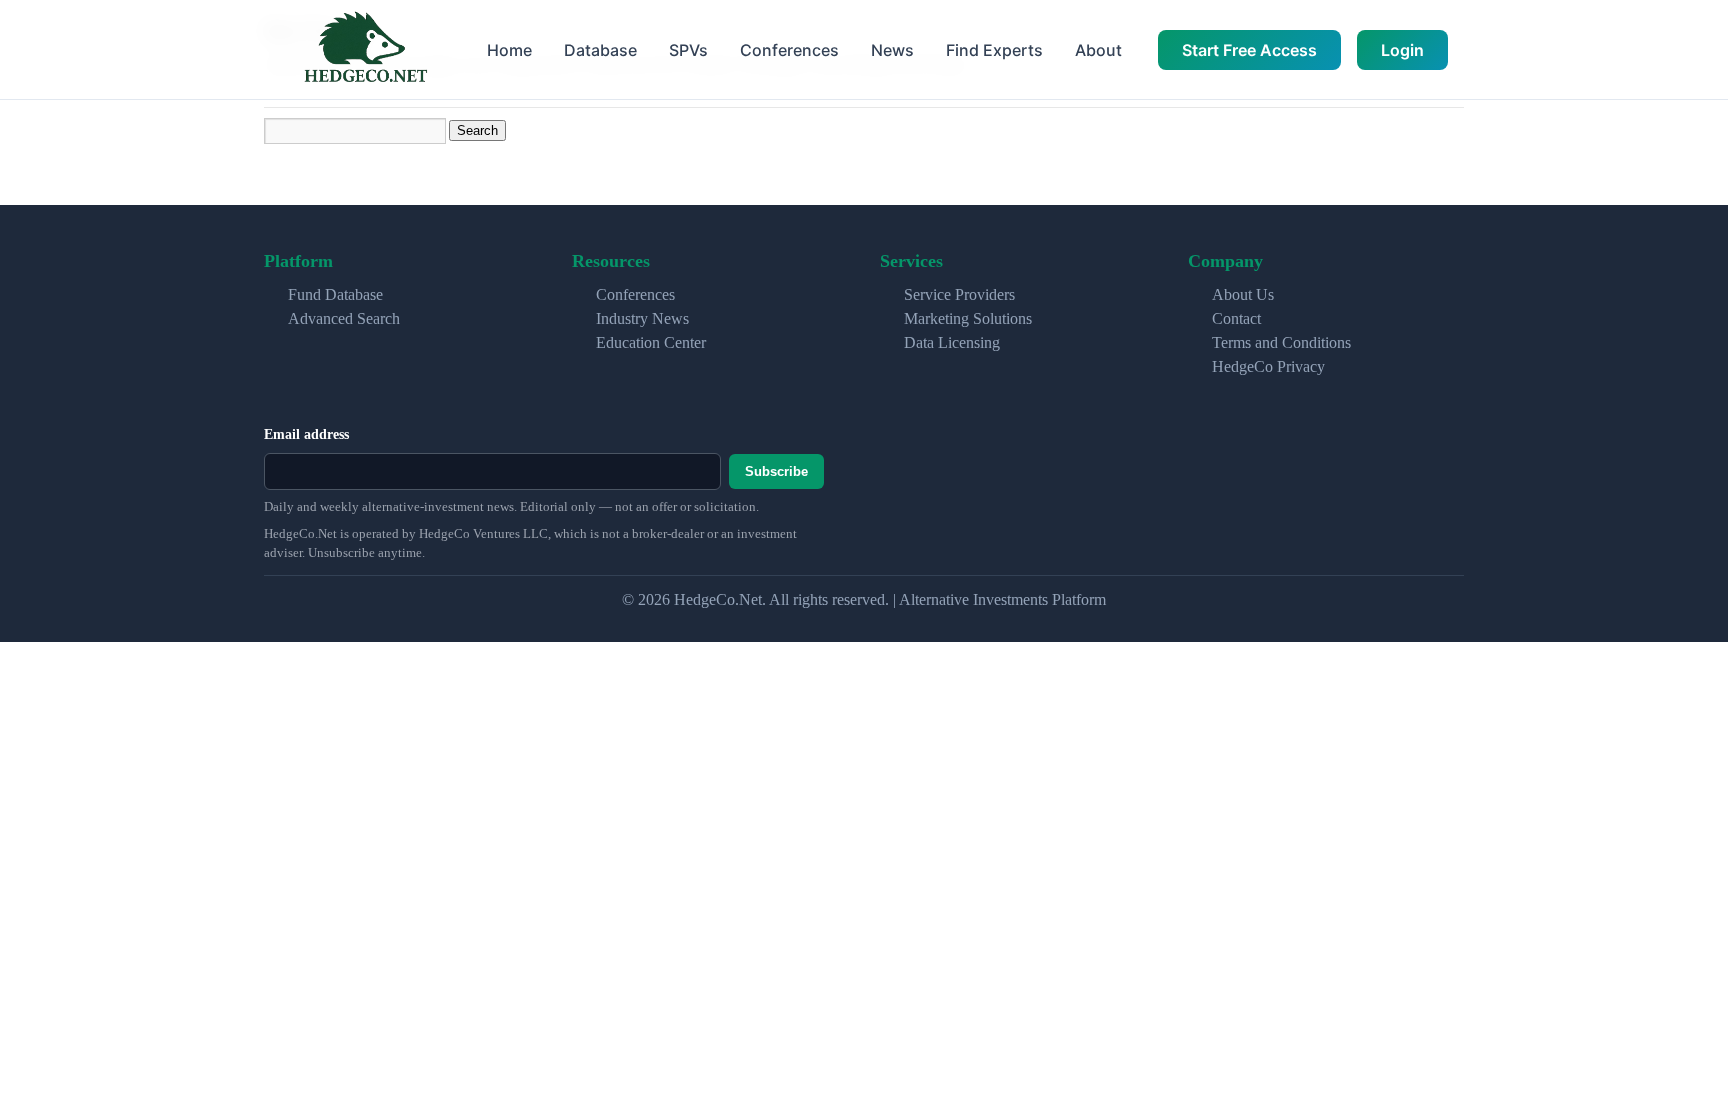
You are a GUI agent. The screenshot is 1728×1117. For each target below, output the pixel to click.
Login (1402, 50)
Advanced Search (344, 318)
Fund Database (335, 294)
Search (477, 130)
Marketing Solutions (968, 318)
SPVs (688, 50)
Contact (1236, 318)
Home (509, 50)
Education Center (651, 342)
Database (600, 50)
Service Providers (959, 294)
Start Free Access (1249, 50)
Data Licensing (952, 342)
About (1098, 50)
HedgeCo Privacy (1268, 366)
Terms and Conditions (1281, 342)
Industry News (642, 318)
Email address (306, 434)
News (892, 50)
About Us (1243, 294)
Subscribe (776, 471)
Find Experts (994, 50)
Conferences (789, 50)
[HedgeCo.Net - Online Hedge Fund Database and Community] (365, 49)
